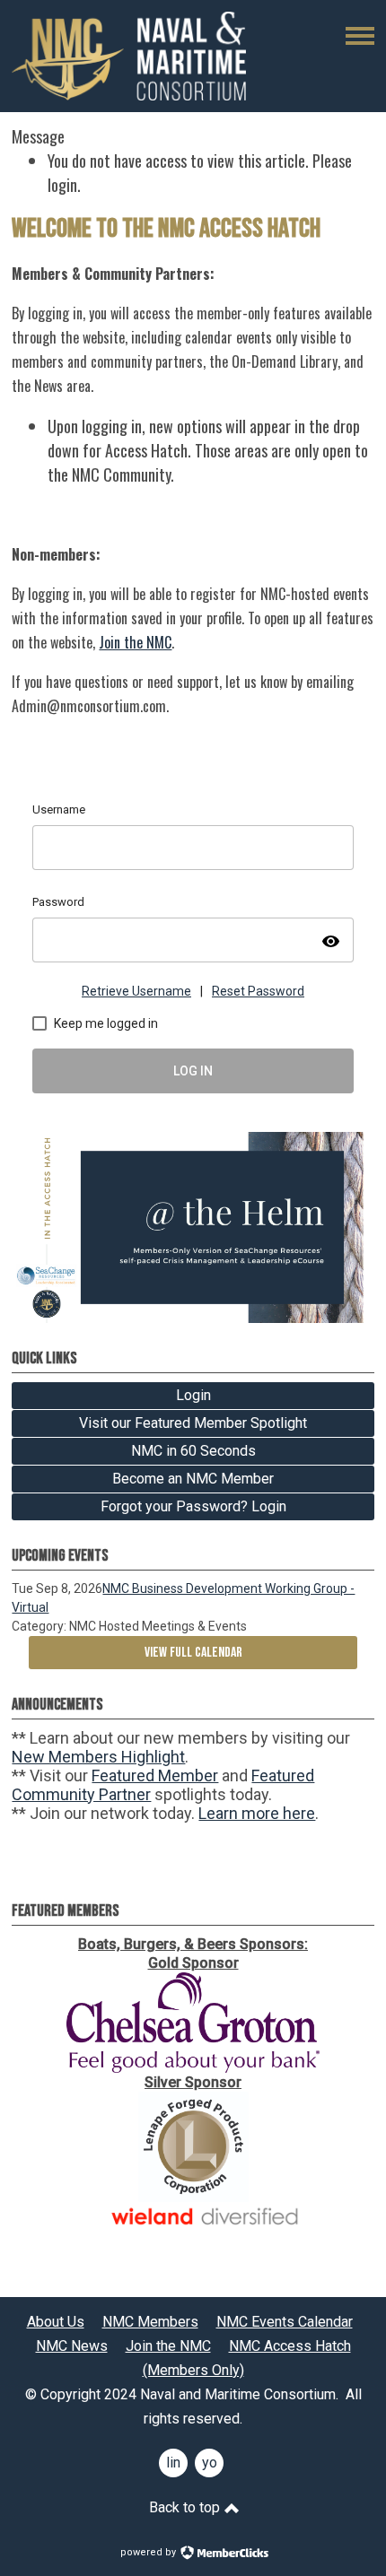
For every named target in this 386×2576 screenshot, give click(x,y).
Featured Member (155, 1775)
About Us (56, 2322)
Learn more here (257, 1813)
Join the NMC (135, 642)
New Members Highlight (98, 1757)
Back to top (186, 2507)
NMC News (72, 2346)
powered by (149, 2552)
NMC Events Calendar (285, 2322)
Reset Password (258, 991)
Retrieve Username (136, 991)
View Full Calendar (193, 1653)
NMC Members (150, 2322)
